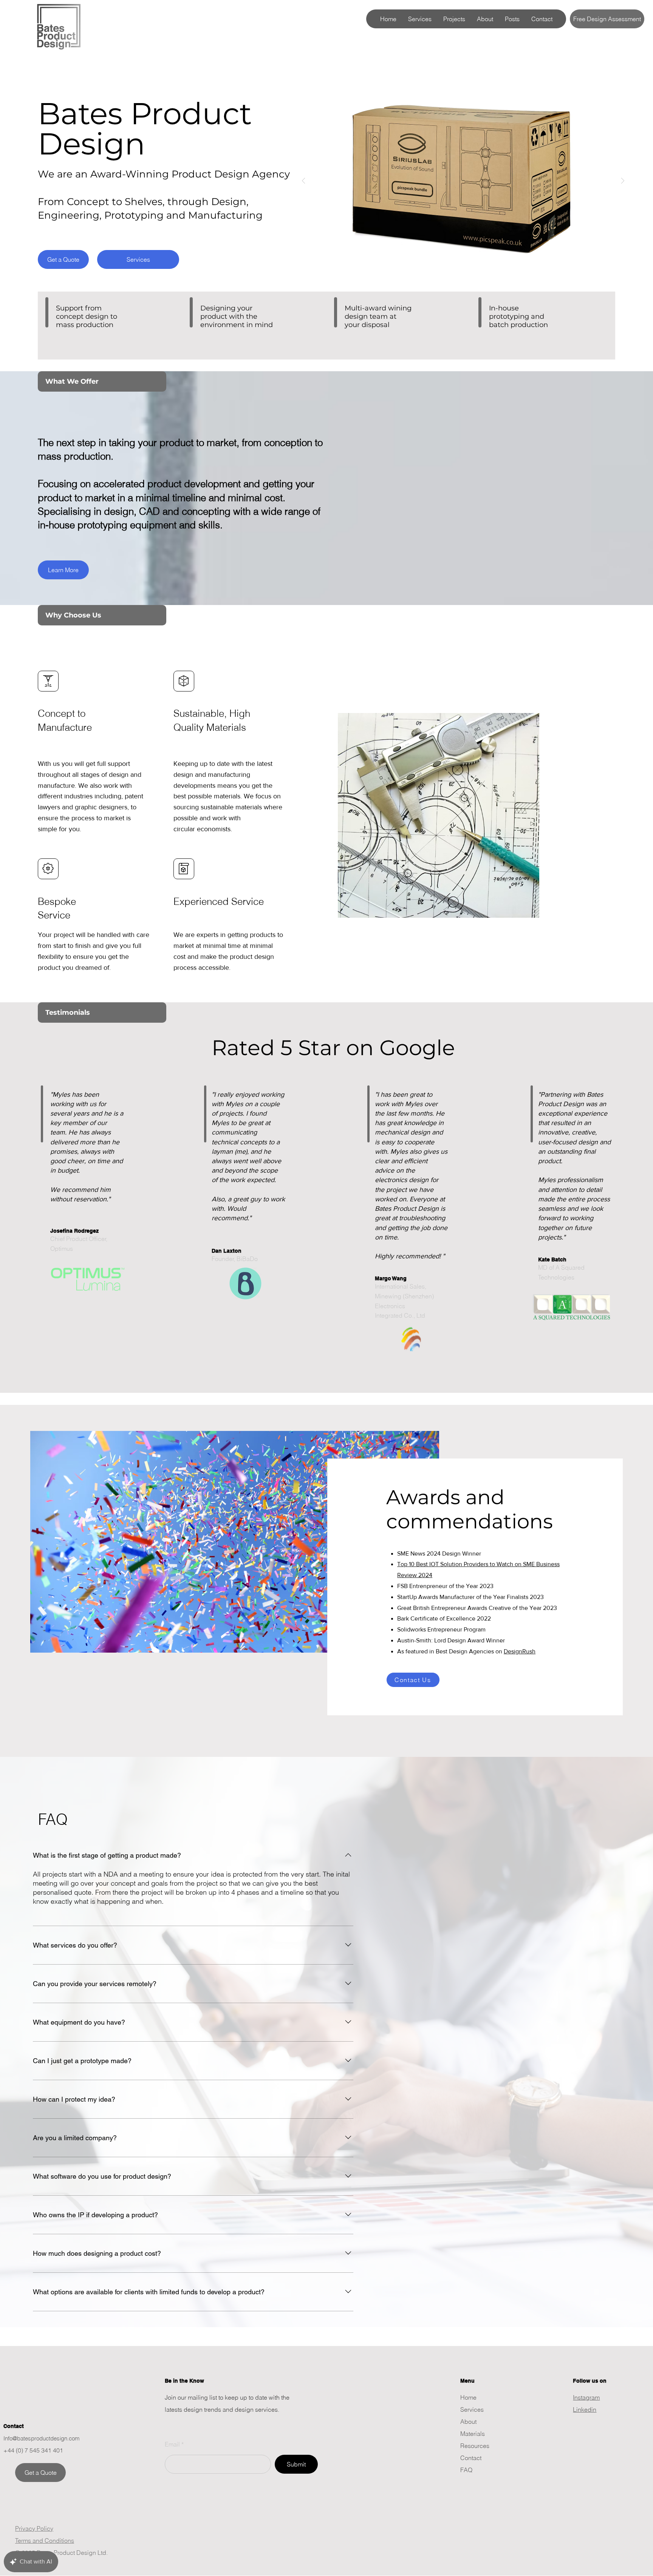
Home (468, 2397)
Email (172, 2444)
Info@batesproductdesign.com (42, 2438)
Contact (471, 2458)
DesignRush (520, 1651)
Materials (473, 2434)
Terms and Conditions (45, 2541)
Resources (475, 2446)
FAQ (466, 2470)
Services (472, 2409)
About (468, 2422)
